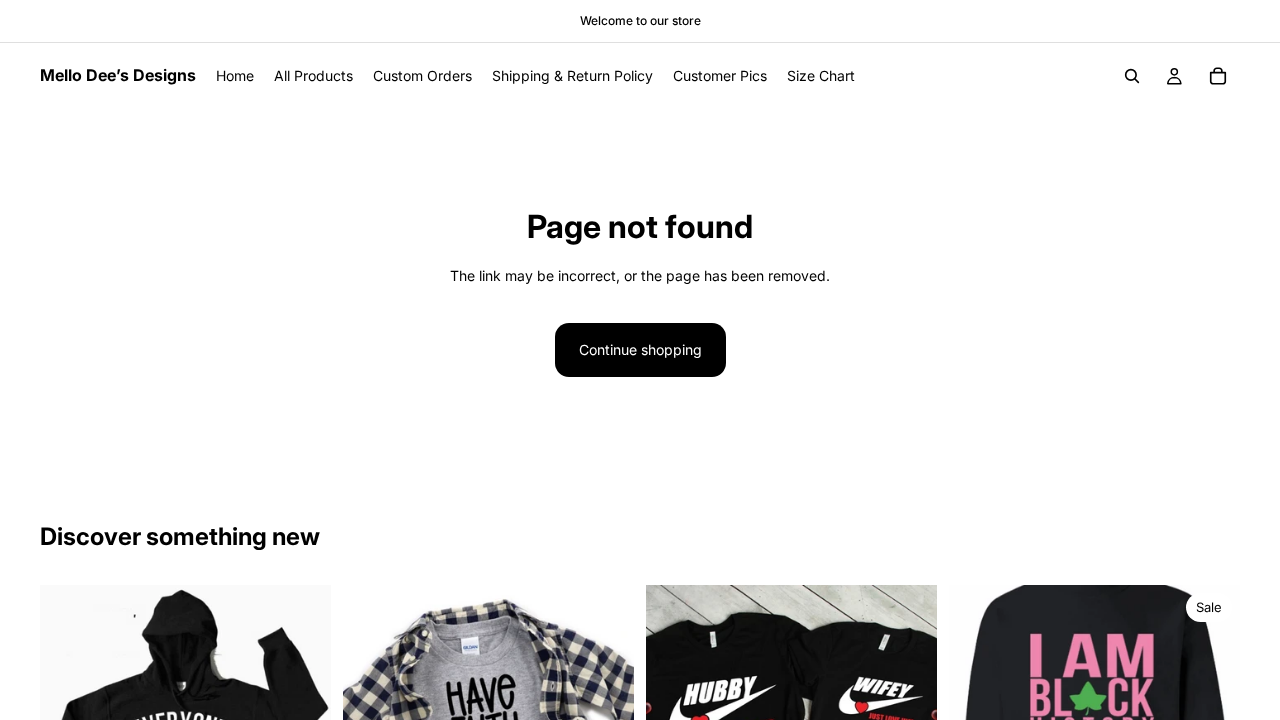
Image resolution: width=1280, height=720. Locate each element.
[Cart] (1218, 76)
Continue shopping (640, 349)
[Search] (1132, 76)
